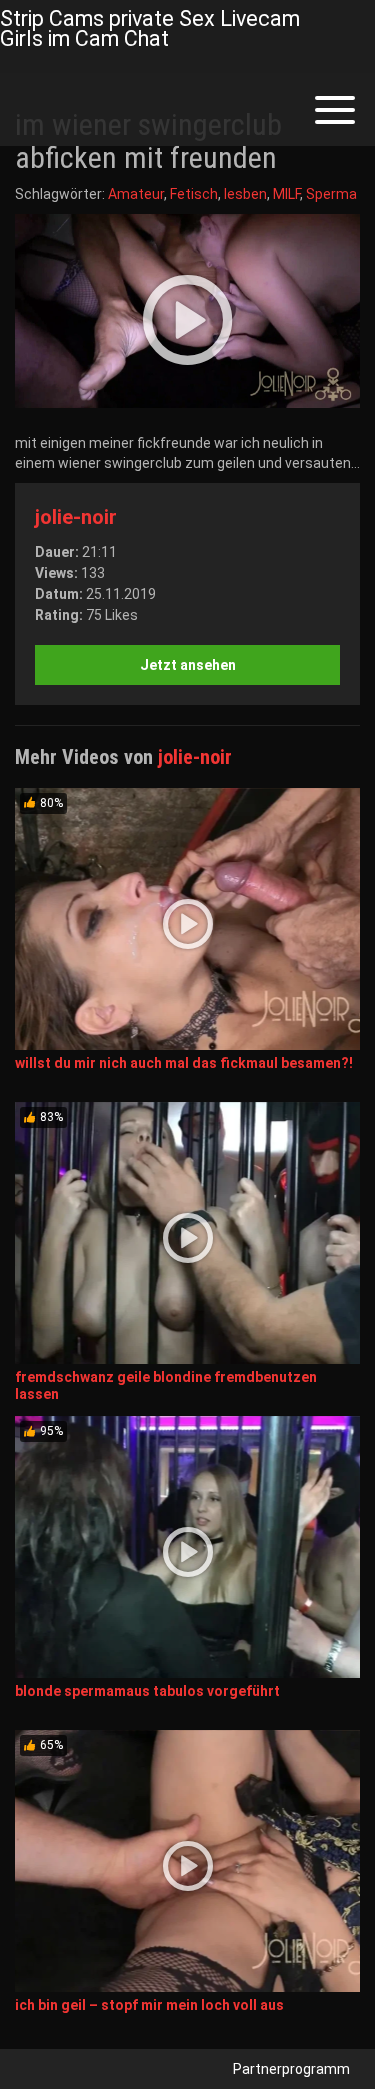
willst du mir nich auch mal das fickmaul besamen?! (184, 1063)
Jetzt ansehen (188, 665)
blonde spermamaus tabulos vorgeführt (147, 1691)
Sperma (331, 194)
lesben (245, 194)
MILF (286, 194)
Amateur (136, 194)
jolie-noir (76, 517)
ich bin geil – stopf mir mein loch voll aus (149, 2005)
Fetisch (194, 194)
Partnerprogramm (291, 2069)
